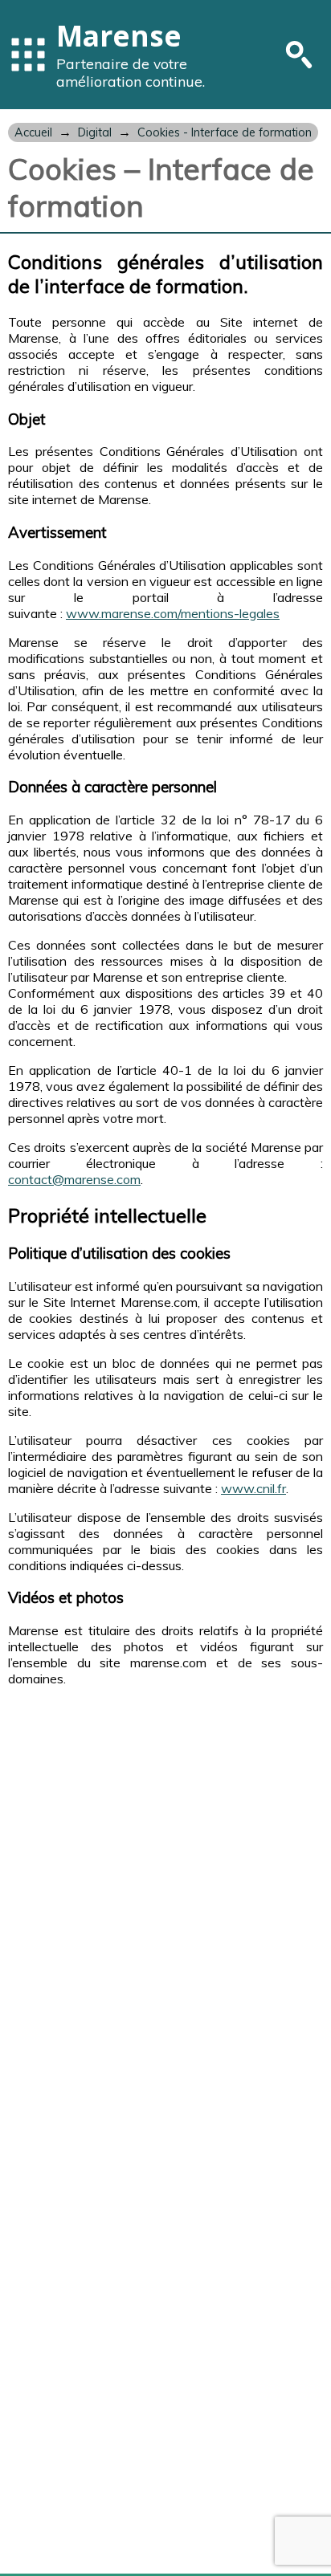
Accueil (33, 132)
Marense (119, 35)
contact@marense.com (74, 1179)
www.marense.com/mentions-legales (173, 613)
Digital (95, 132)
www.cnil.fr (253, 1488)
